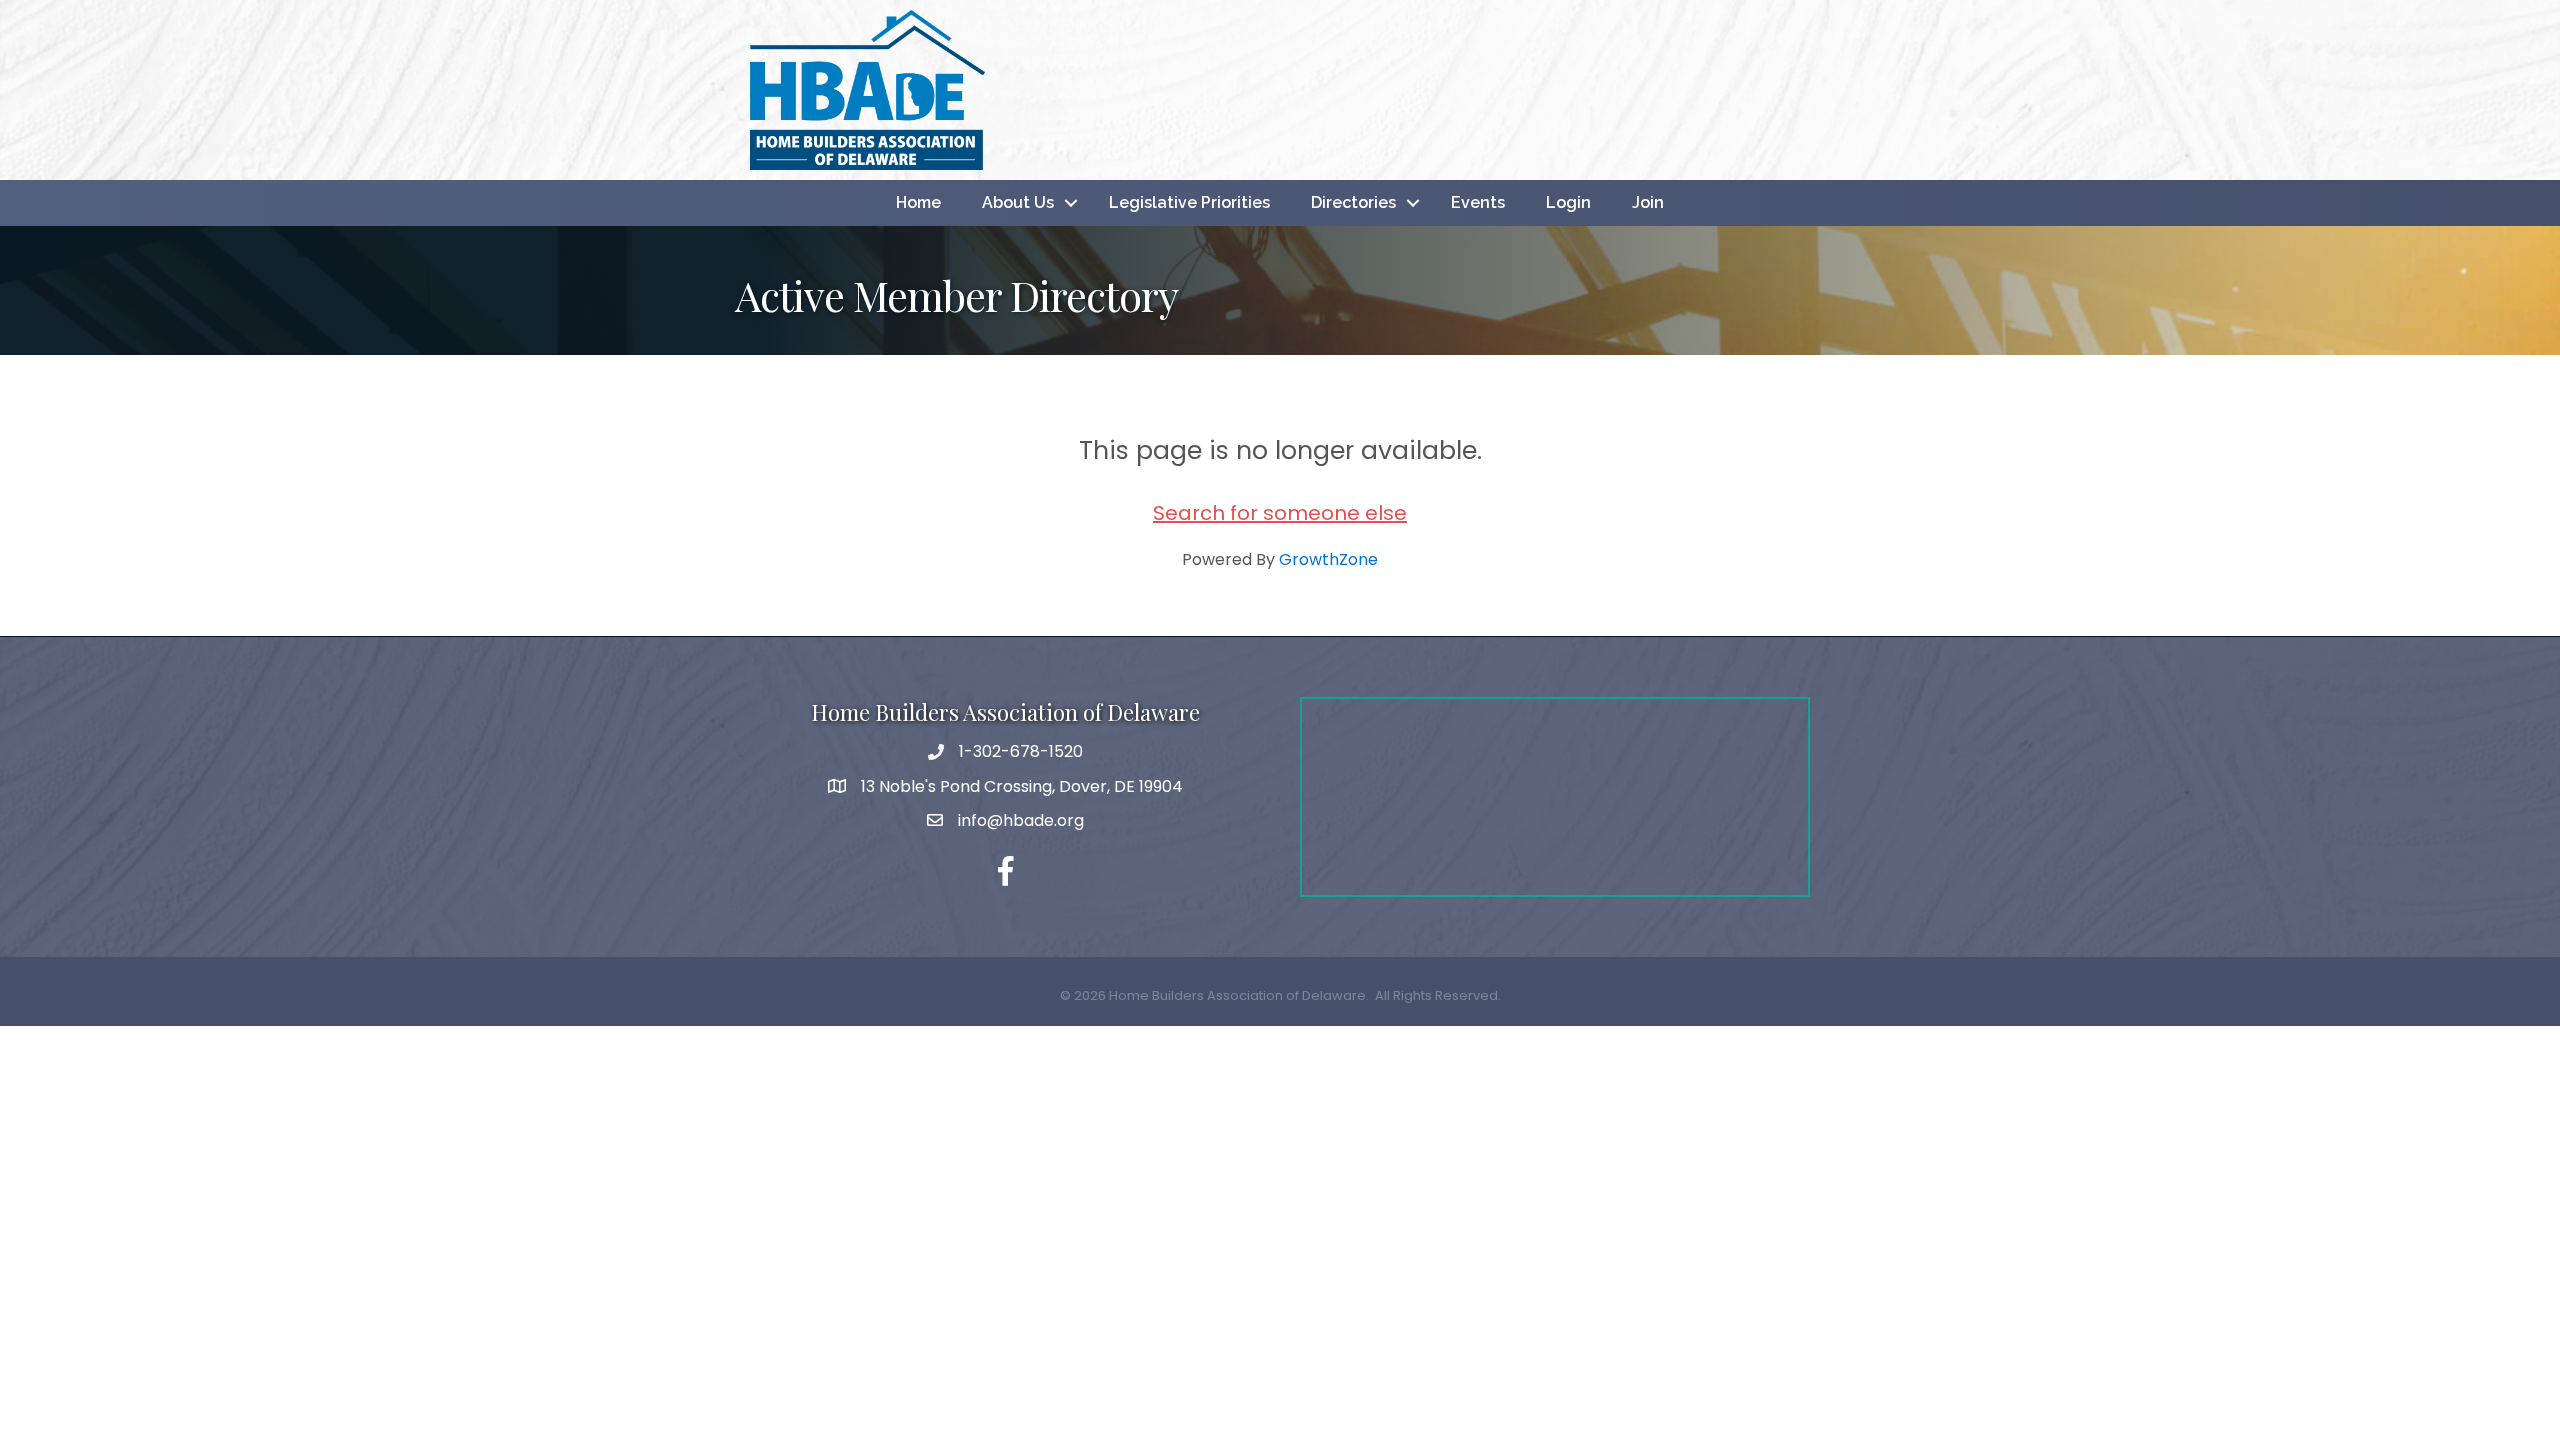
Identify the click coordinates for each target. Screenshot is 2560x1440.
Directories (1353, 202)
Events (1478, 202)
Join (1648, 202)
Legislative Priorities (1189, 202)
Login (1568, 202)
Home (918, 202)
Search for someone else (1280, 513)
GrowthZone (1328, 559)
